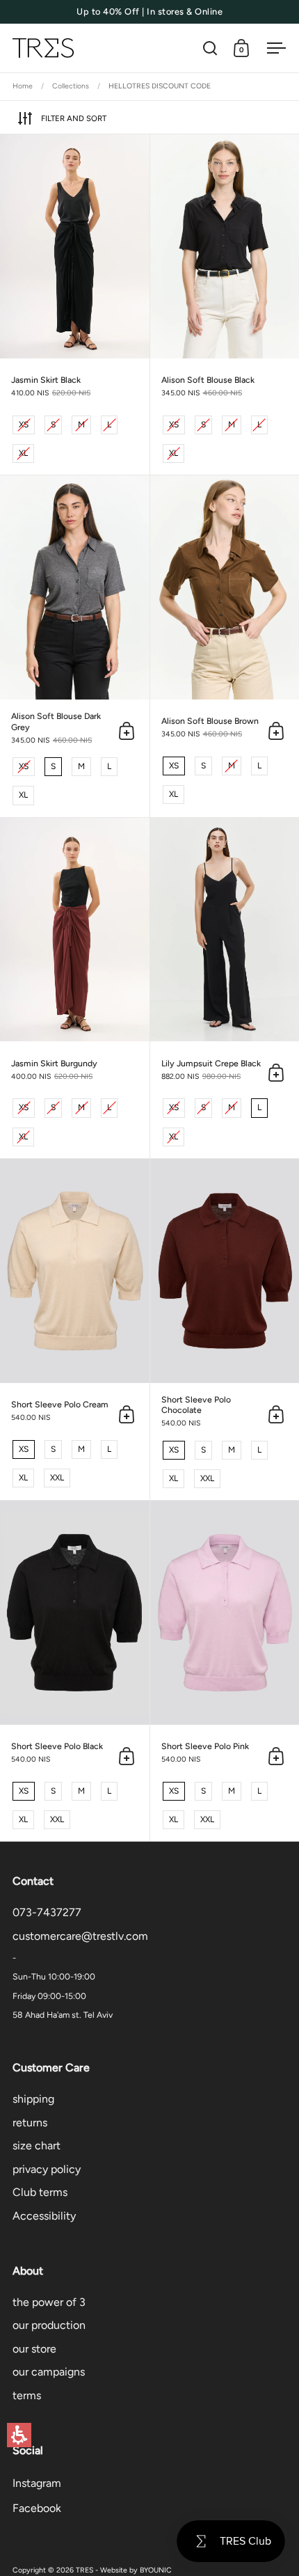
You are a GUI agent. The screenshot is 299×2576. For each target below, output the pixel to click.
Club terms (40, 2192)
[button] (19, 2435)
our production (49, 2325)
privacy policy (47, 2169)
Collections (71, 86)
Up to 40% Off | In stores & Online (149, 12)
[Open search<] (210, 48)
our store (34, 2349)
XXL (57, 1476)
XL (24, 451)
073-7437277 (47, 1912)
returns (30, 2123)
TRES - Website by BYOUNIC (124, 2570)
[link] (75, 305)
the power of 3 (49, 2302)
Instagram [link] (37, 2483)
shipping (33, 2099)
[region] (149, 87)
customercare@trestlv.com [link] (80, 1936)
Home (23, 86)
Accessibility (44, 2216)
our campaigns (49, 2372)
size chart (37, 2146)
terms (27, 2395)
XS (24, 422)
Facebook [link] (37, 2508)
